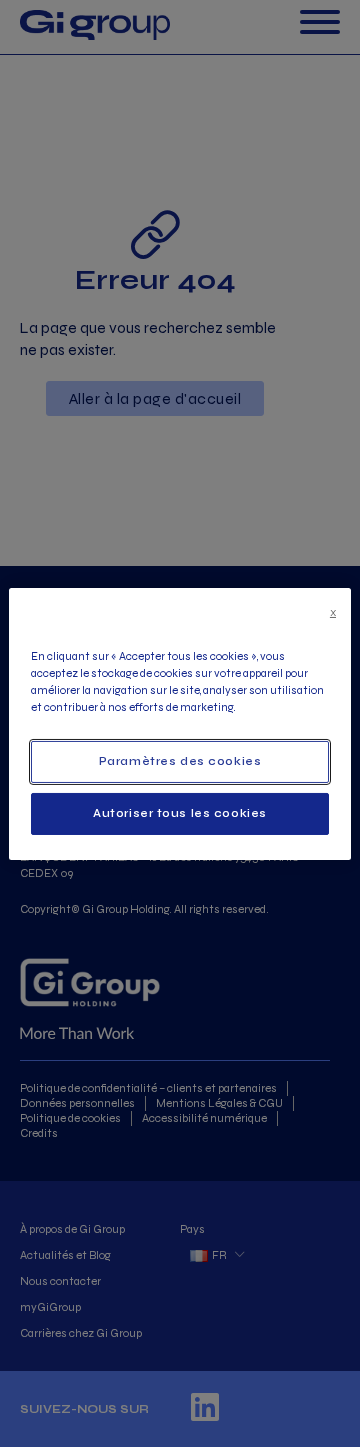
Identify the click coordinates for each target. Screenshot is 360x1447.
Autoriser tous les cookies (180, 813)
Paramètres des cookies (180, 761)
